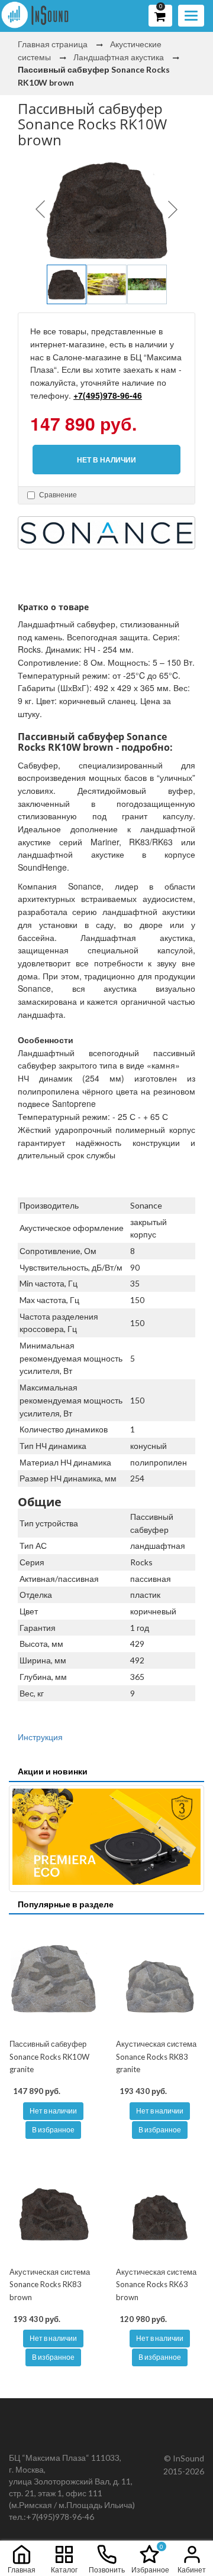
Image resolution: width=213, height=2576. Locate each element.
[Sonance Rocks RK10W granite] (53, 1978)
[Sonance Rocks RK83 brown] (53, 2206)
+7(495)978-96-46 (108, 395)
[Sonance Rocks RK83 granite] (160, 1978)
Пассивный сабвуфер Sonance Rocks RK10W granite (49, 2056)
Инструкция (40, 1737)
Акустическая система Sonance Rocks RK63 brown (156, 2284)
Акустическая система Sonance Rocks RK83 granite (156, 2056)
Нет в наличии (53, 2111)
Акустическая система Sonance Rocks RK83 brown (50, 2284)
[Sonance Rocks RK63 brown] (160, 2206)
